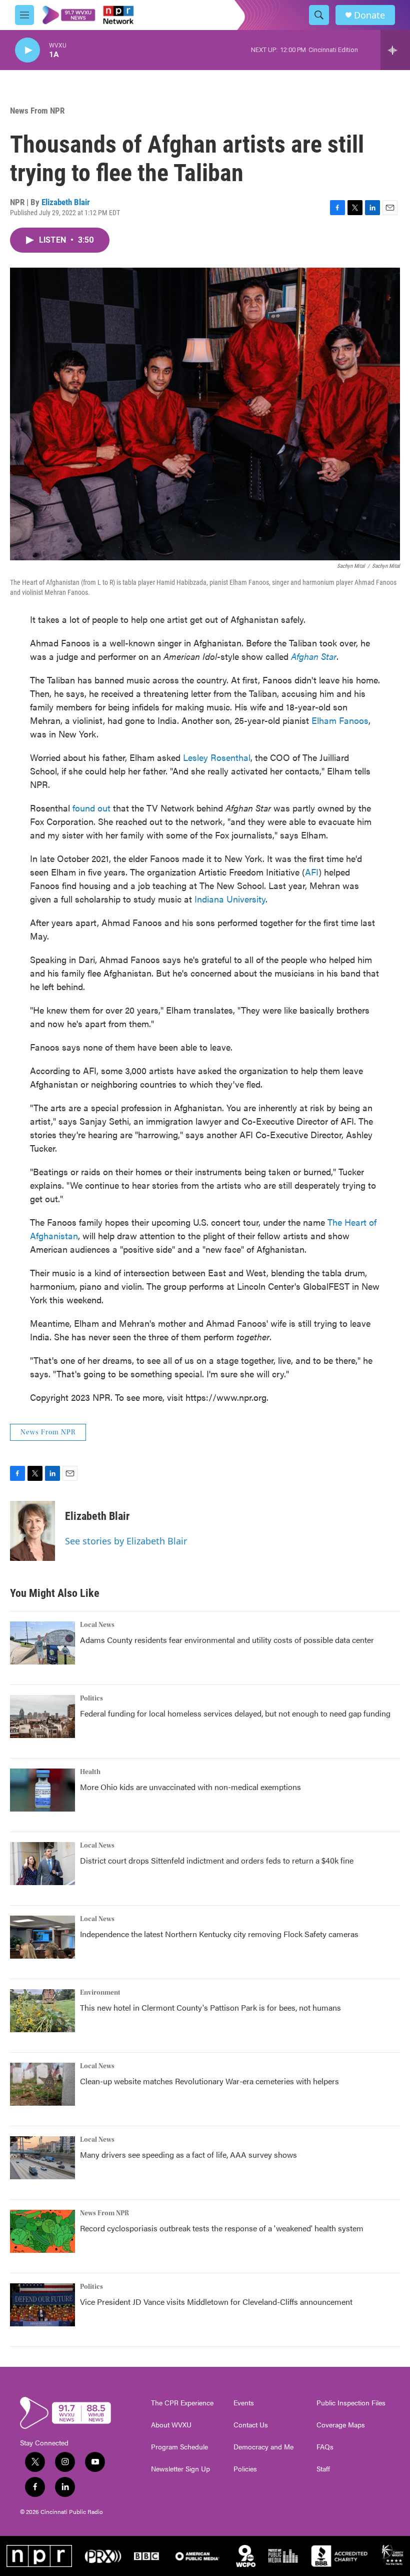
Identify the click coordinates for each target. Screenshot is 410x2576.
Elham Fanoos (340, 720)
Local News (97, 1625)
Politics (91, 1698)
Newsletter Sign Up (180, 2469)
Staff (323, 2469)
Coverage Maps (341, 2425)
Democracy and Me (263, 2447)
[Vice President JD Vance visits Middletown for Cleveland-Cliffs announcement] (42, 2305)
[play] (27, 50)
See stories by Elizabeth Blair (126, 1541)
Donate (369, 15)
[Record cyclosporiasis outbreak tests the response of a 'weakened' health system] (42, 2231)
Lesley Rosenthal (217, 757)
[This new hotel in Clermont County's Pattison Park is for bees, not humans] (42, 2011)
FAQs (325, 2447)
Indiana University (230, 899)
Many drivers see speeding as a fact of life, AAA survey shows (188, 2155)
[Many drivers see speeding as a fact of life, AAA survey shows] (42, 2158)
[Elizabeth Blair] (32, 1531)
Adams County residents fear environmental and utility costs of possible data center (227, 1640)
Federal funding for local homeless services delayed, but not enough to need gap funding (235, 1713)
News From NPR (37, 111)
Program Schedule (179, 2447)
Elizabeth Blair (66, 202)
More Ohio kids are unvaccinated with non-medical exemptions (190, 1787)
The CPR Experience (182, 2403)
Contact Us (251, 2425)
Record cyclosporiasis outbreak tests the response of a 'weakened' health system (222, 2228)
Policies (245, 2469)
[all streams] (395, 50)
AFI (312, 872)
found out (91, 808)
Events (244, 2403)
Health (90, 1772)
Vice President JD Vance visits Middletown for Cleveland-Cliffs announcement (216, 2302)
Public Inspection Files (351, 2403)
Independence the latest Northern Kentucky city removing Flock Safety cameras (219, 1934)
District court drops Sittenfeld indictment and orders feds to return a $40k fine (217, 1860)
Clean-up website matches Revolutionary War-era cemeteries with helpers (209, 2081)
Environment (100, 1993)
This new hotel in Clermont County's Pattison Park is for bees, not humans (210, 2007)
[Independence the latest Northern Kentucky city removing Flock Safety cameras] (42, 1937)
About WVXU (171, 2425)
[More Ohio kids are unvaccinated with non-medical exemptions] (42, 1790)
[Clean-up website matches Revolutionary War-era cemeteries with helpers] (42, 2084)
